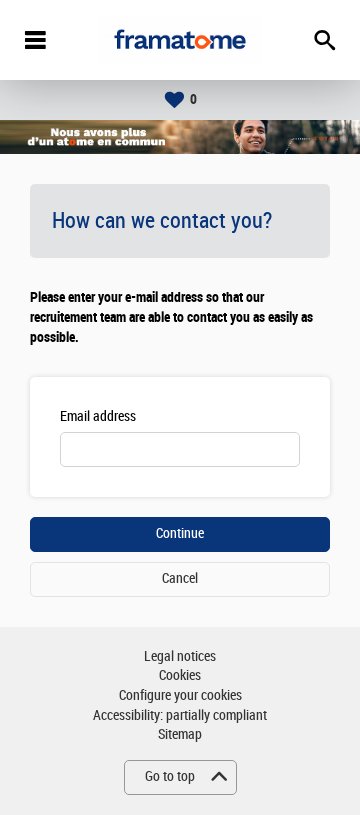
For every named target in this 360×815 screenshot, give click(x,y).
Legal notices (180, 656)
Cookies (180, 675)
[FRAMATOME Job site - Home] (180, 40)
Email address (98, 416)
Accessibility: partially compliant (180, 715)
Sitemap (180, 734)
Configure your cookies (180, 695)
